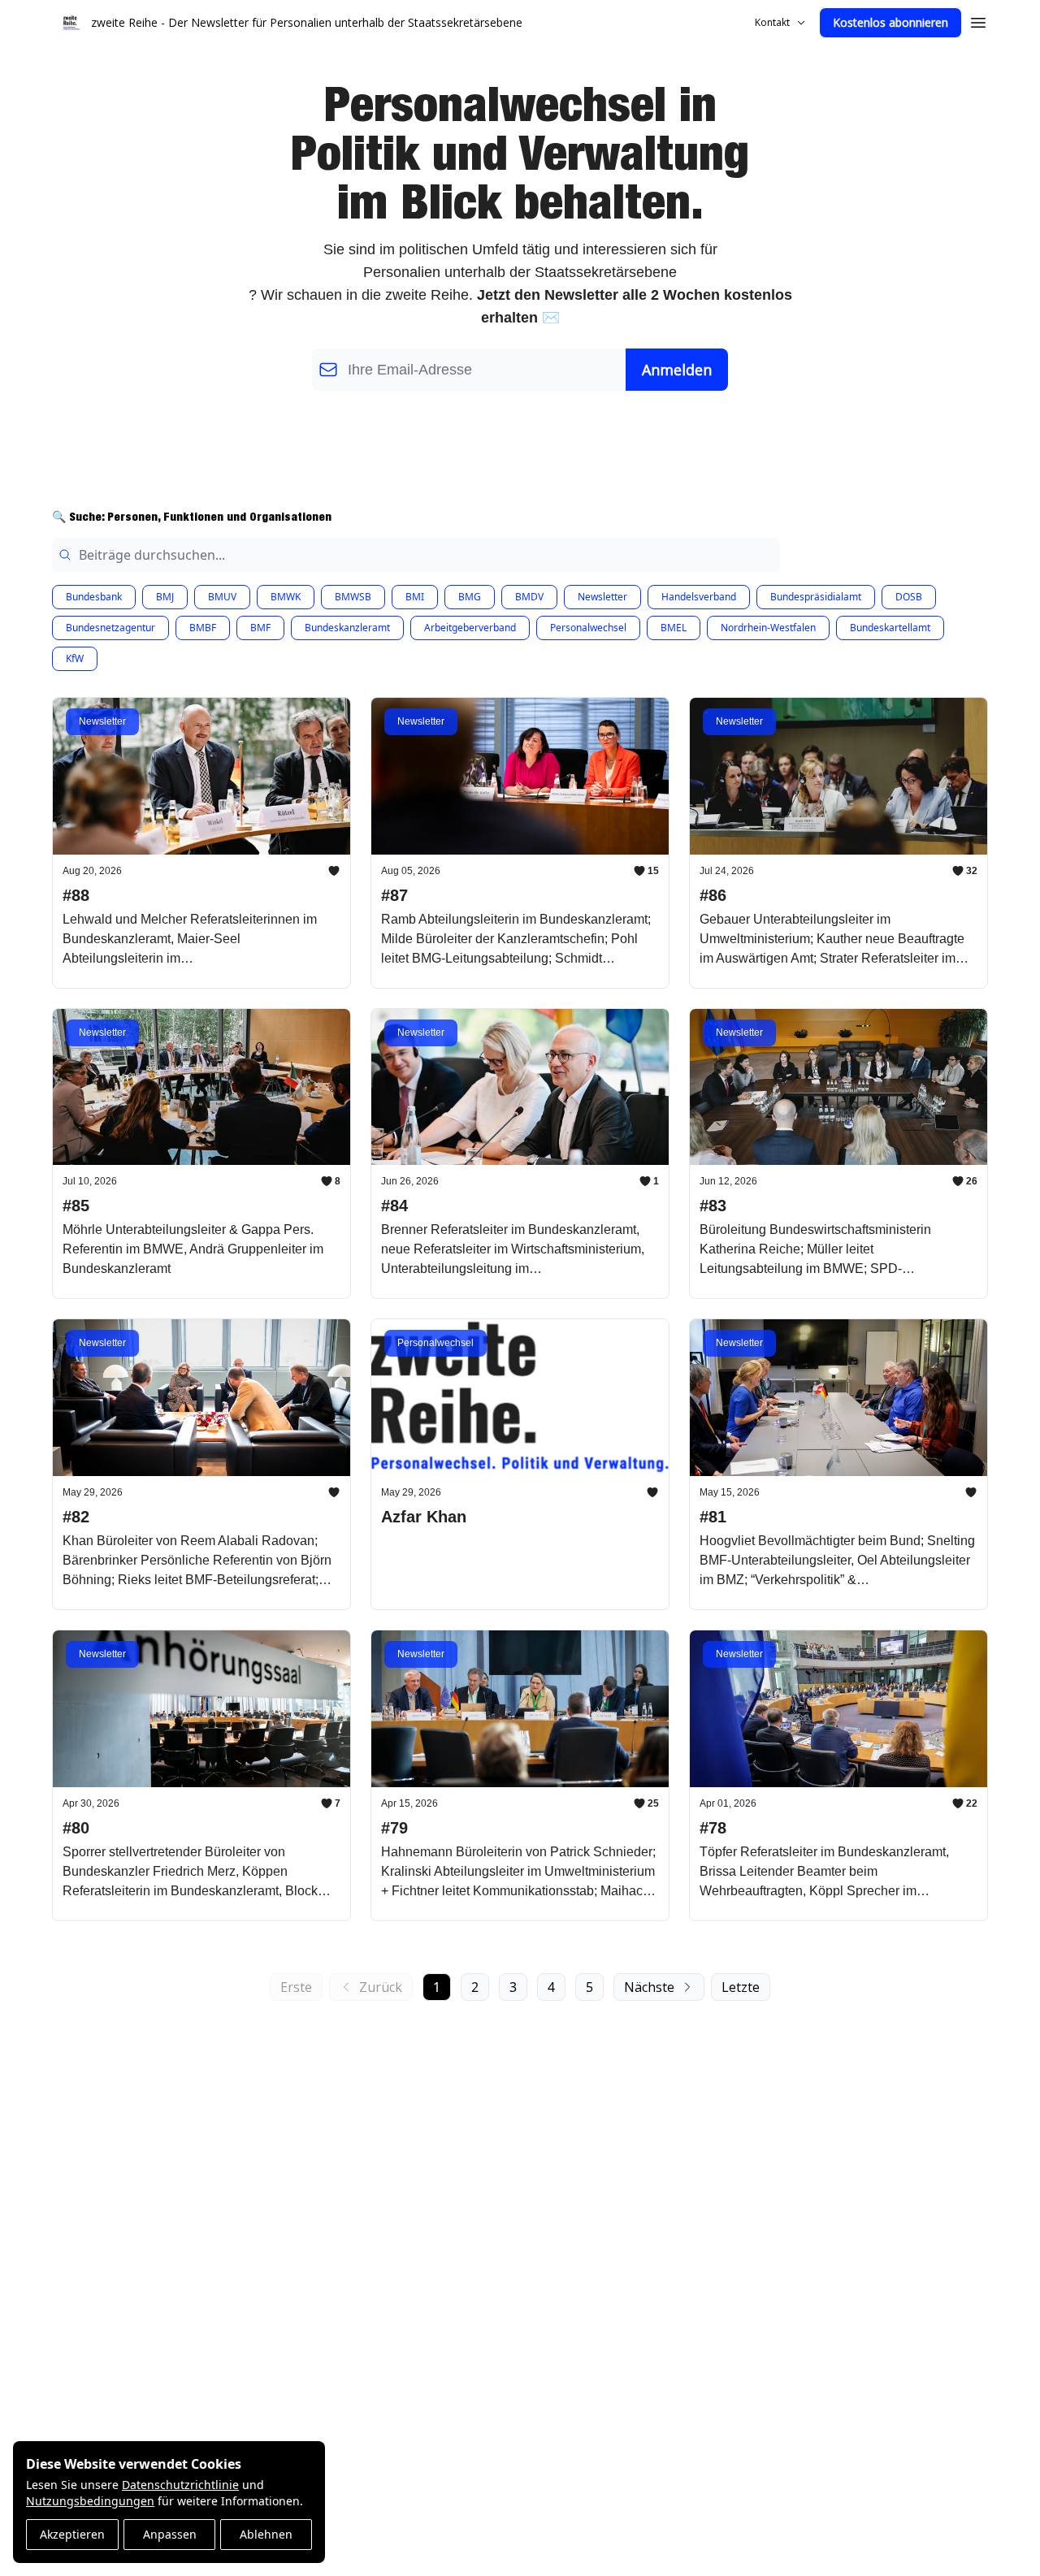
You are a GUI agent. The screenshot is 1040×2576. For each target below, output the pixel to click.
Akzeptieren (72, 2534)
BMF (260, 628)
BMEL (674, 628)
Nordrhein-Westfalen (768, 628)
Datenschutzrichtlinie (180, 2485)
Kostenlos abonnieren (890, 22)
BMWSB (353, 597)
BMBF (203, 628)
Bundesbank (94, 597)
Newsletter (602, 597)
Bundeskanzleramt (347, 628)
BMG (470, 597)
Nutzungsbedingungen (90, 2501)
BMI (415, 597)
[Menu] (978, 20)
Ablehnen (266, 2534)
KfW (75, 658)
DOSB (909, 597)
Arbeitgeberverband (470, 628)
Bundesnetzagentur (110, 628)
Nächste (649, 1987)
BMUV (222, 597)
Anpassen (170, 2534)
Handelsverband (699, 597)
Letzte (741, 1987)
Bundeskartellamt (890, 628)
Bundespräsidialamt (816, 597)
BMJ (165, 597)
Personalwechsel (588, 628)
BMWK (286, 597)
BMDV (529, 597)
